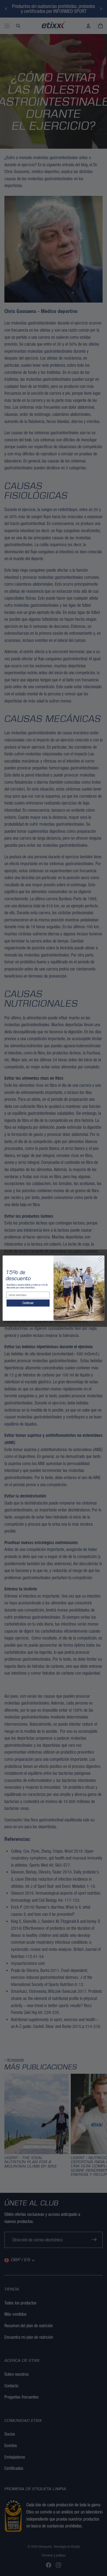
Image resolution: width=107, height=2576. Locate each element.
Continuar (28, 1303)
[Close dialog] (101, 1259)
